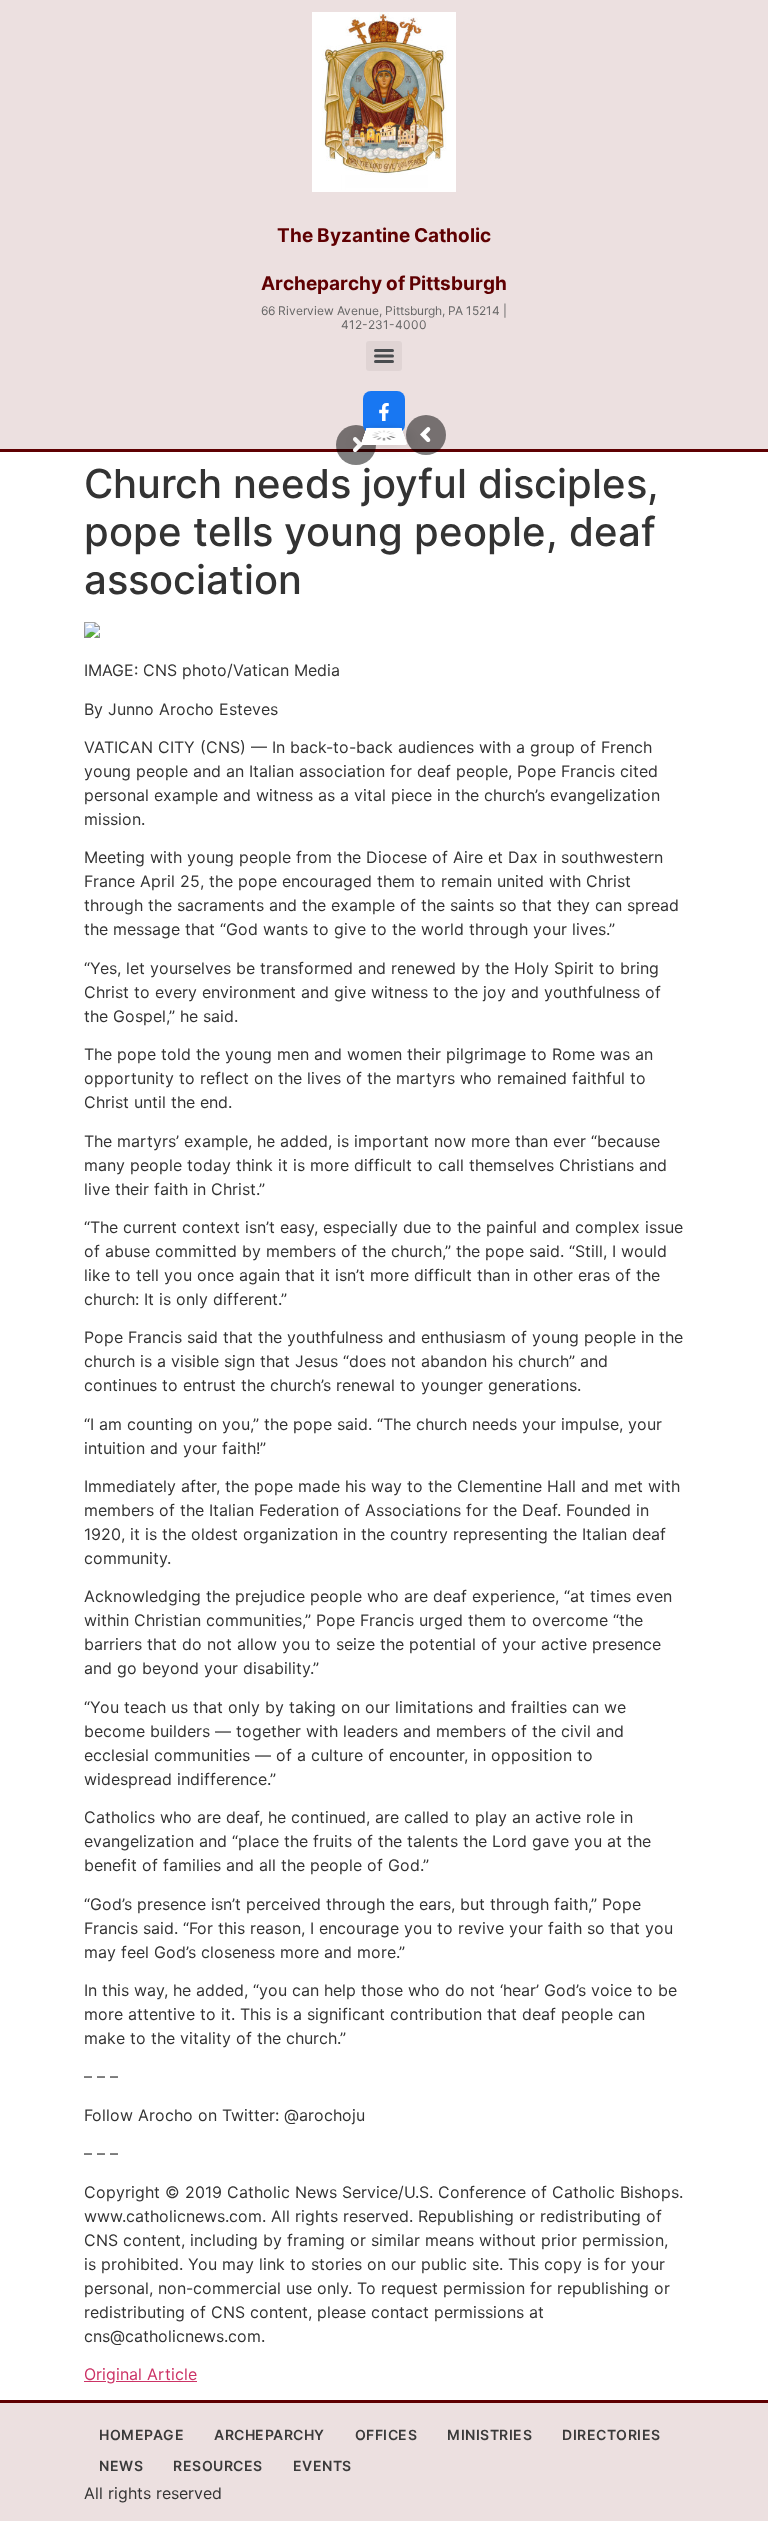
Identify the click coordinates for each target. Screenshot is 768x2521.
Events (322, 2465)
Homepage (141, 2434)
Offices (386, 2434)
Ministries (489, 2434)
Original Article (140, 2374)
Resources (218, 2465)
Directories (611, 2434)
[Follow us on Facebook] (384, 412)
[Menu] (384, 356)
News (121, 2465)
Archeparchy (269, 2434)
